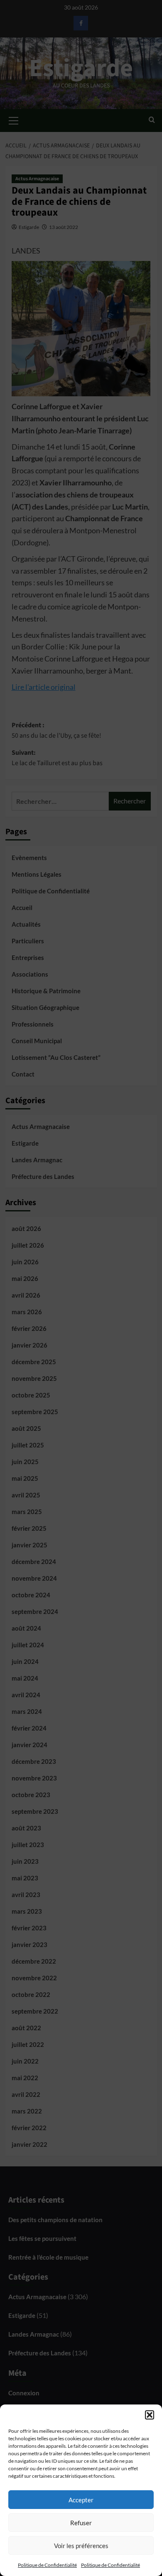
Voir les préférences (81, 2546)
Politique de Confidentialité (47, 2565)
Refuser (81, 2523)
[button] (150, 2415)
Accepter (81, 2500)
